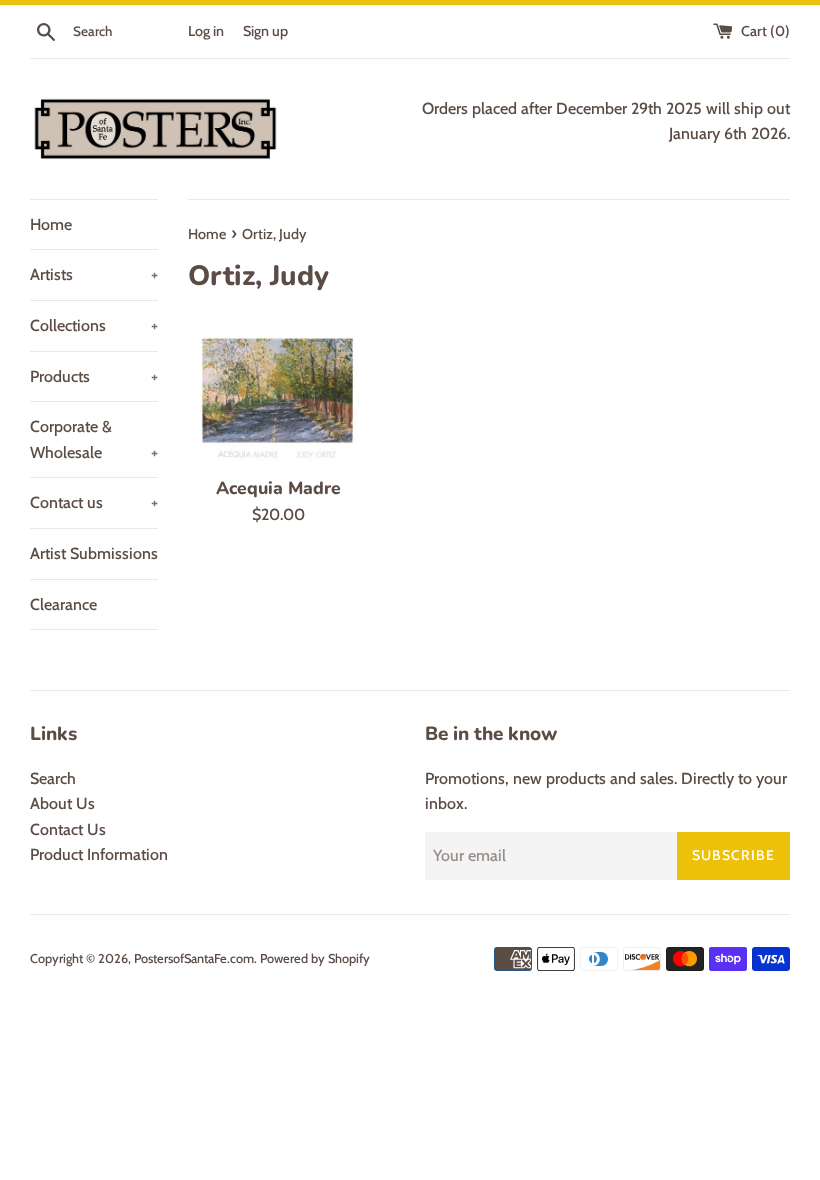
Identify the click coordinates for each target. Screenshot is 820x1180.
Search (53, 778)
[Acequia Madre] (278, 393)
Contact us (94, 502)
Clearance (63, 604)
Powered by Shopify (315, 958)
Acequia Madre (278, 488)
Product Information (99, 854)
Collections (94, 325)
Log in (206, 31)
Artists (94, 274)
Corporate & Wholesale (94, 439)
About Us (62, 803)
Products (94, 376)
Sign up (265, 31)
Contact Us (68, 829)
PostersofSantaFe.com (194, 958)
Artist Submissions (94, 553)
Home (51, 224)
